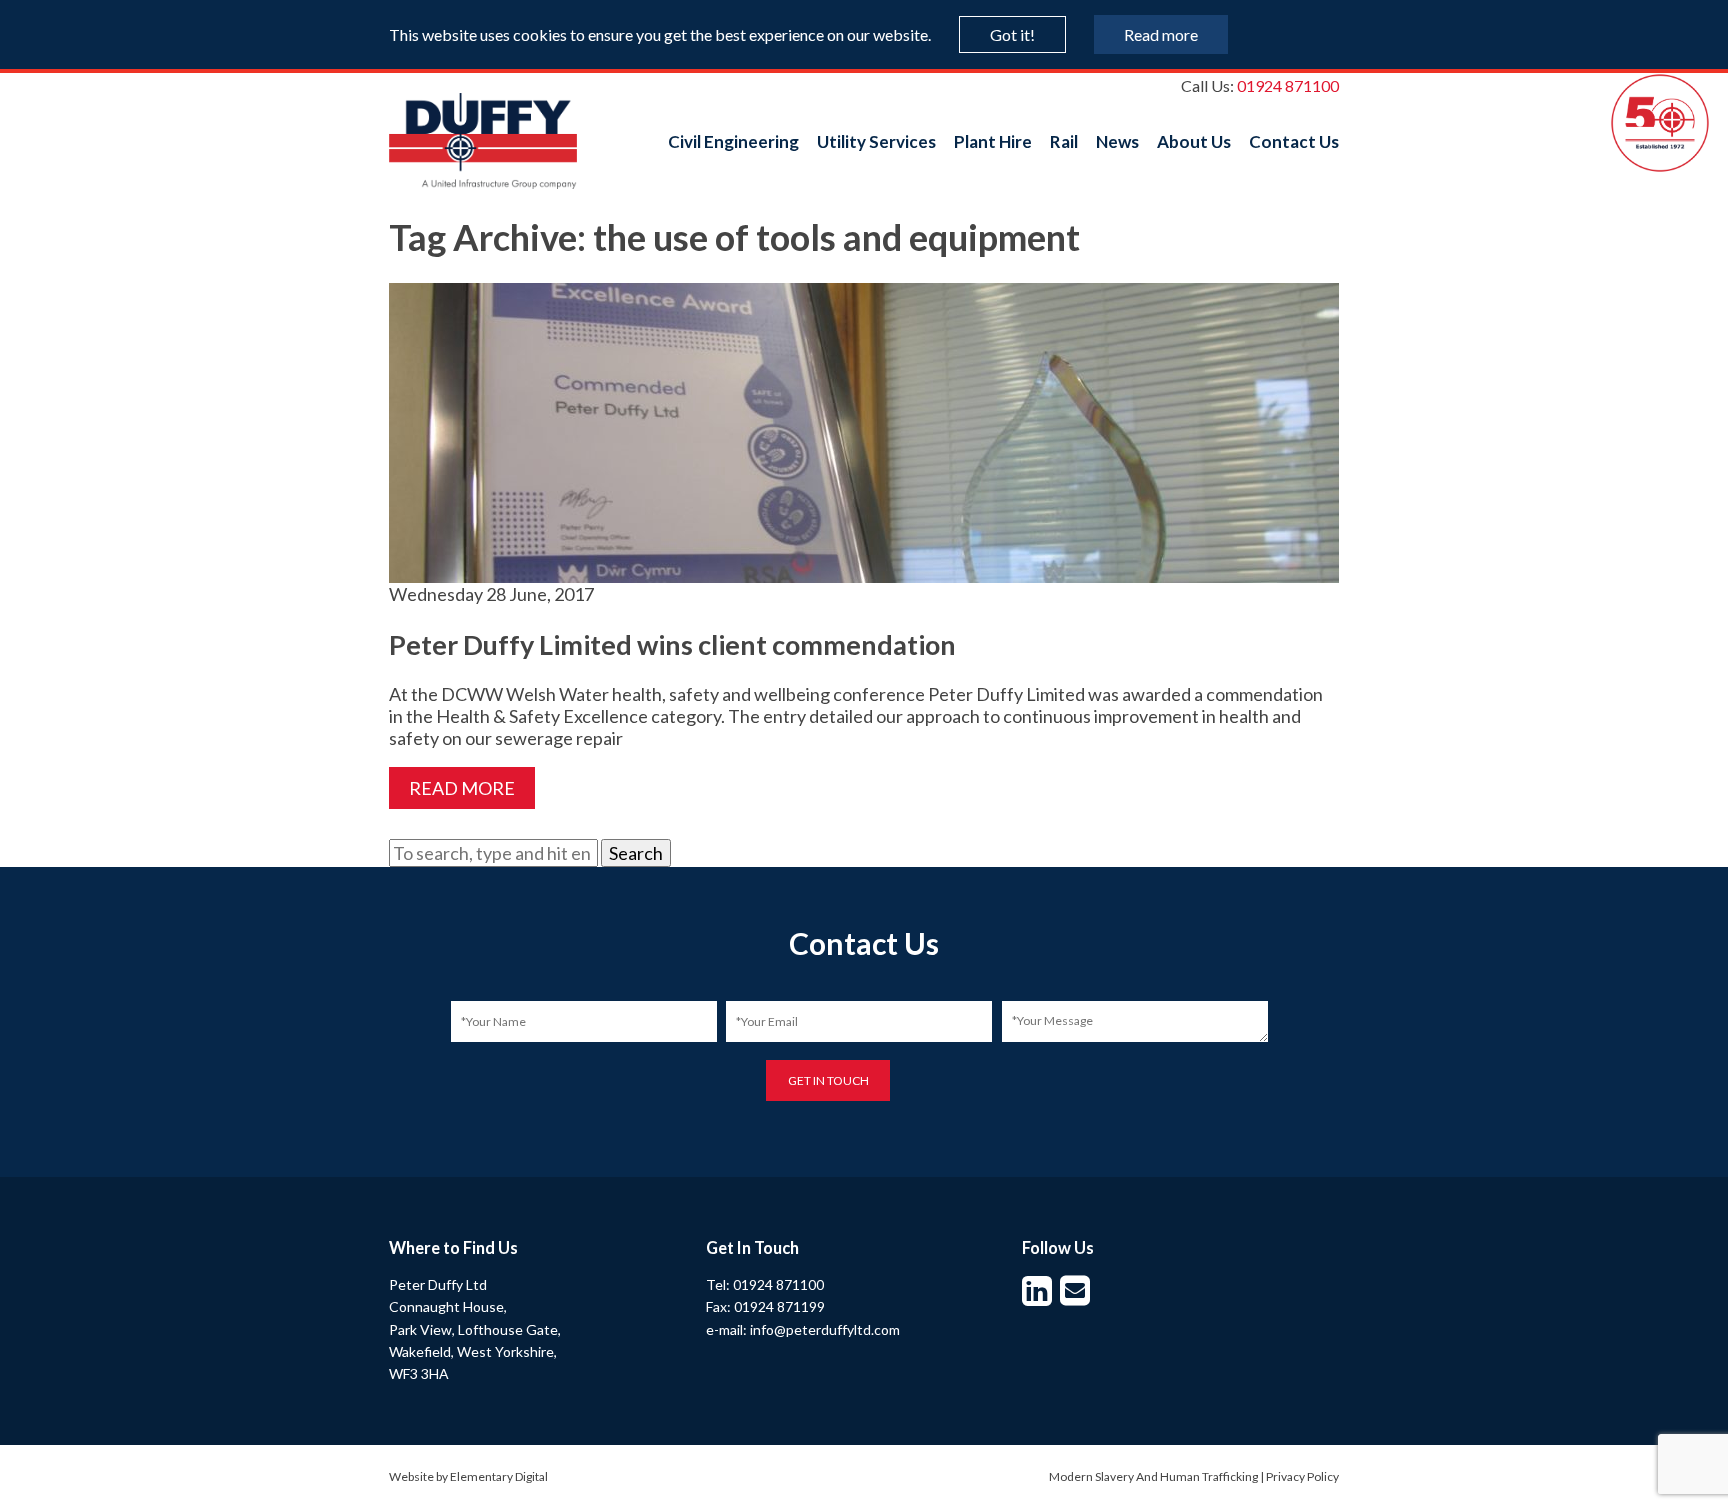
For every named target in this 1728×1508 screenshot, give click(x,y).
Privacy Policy (1302, 1476)
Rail (1064, 141)
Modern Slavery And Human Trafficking (1153, 1476)
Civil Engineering (733, 141)
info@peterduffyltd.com (825, 1329)
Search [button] (636, 853)
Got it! (1012, 34)
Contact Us (1294, 141)
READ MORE (462, 788)
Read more (1161, 34)
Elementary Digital (499, 1476)
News (1117, 141)
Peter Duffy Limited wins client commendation (672, 644)
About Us (1194, 141)
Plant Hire (993, 141)
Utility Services (876, 141)
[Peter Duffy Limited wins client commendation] (864, 572)
